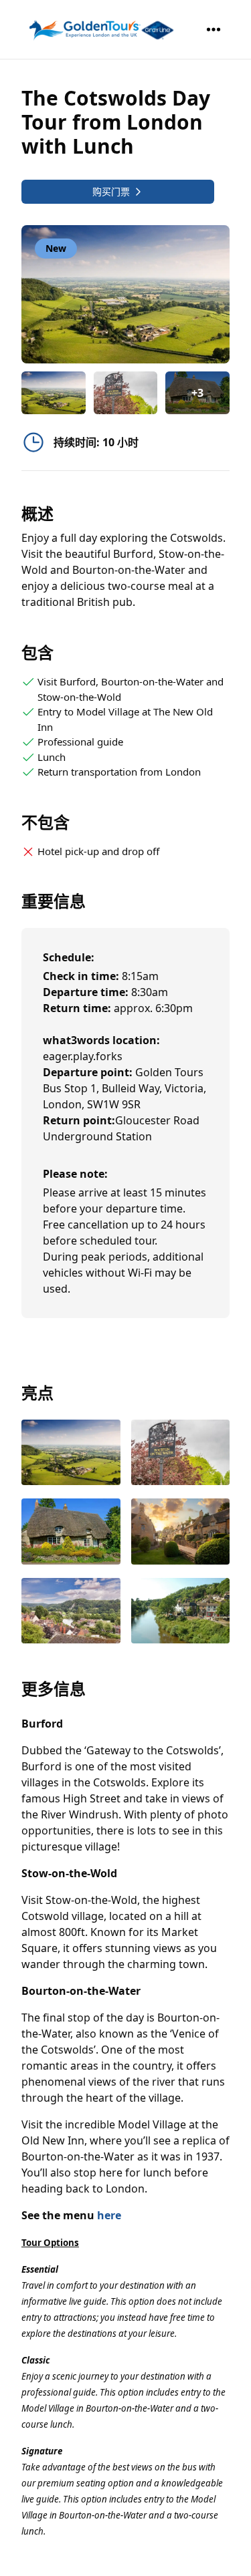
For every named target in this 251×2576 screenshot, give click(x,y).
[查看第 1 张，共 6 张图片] (71, 1454)
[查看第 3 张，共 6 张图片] (71, 1533)
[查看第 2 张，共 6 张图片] (181, 1454)
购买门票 (111, 191)
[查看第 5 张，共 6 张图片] (71, 1612)
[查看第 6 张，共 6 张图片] (181, 1612)
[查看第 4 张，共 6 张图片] (181, 1533)
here (109, 2215)
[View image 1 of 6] (54, 393)
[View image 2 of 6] (126, 393)
